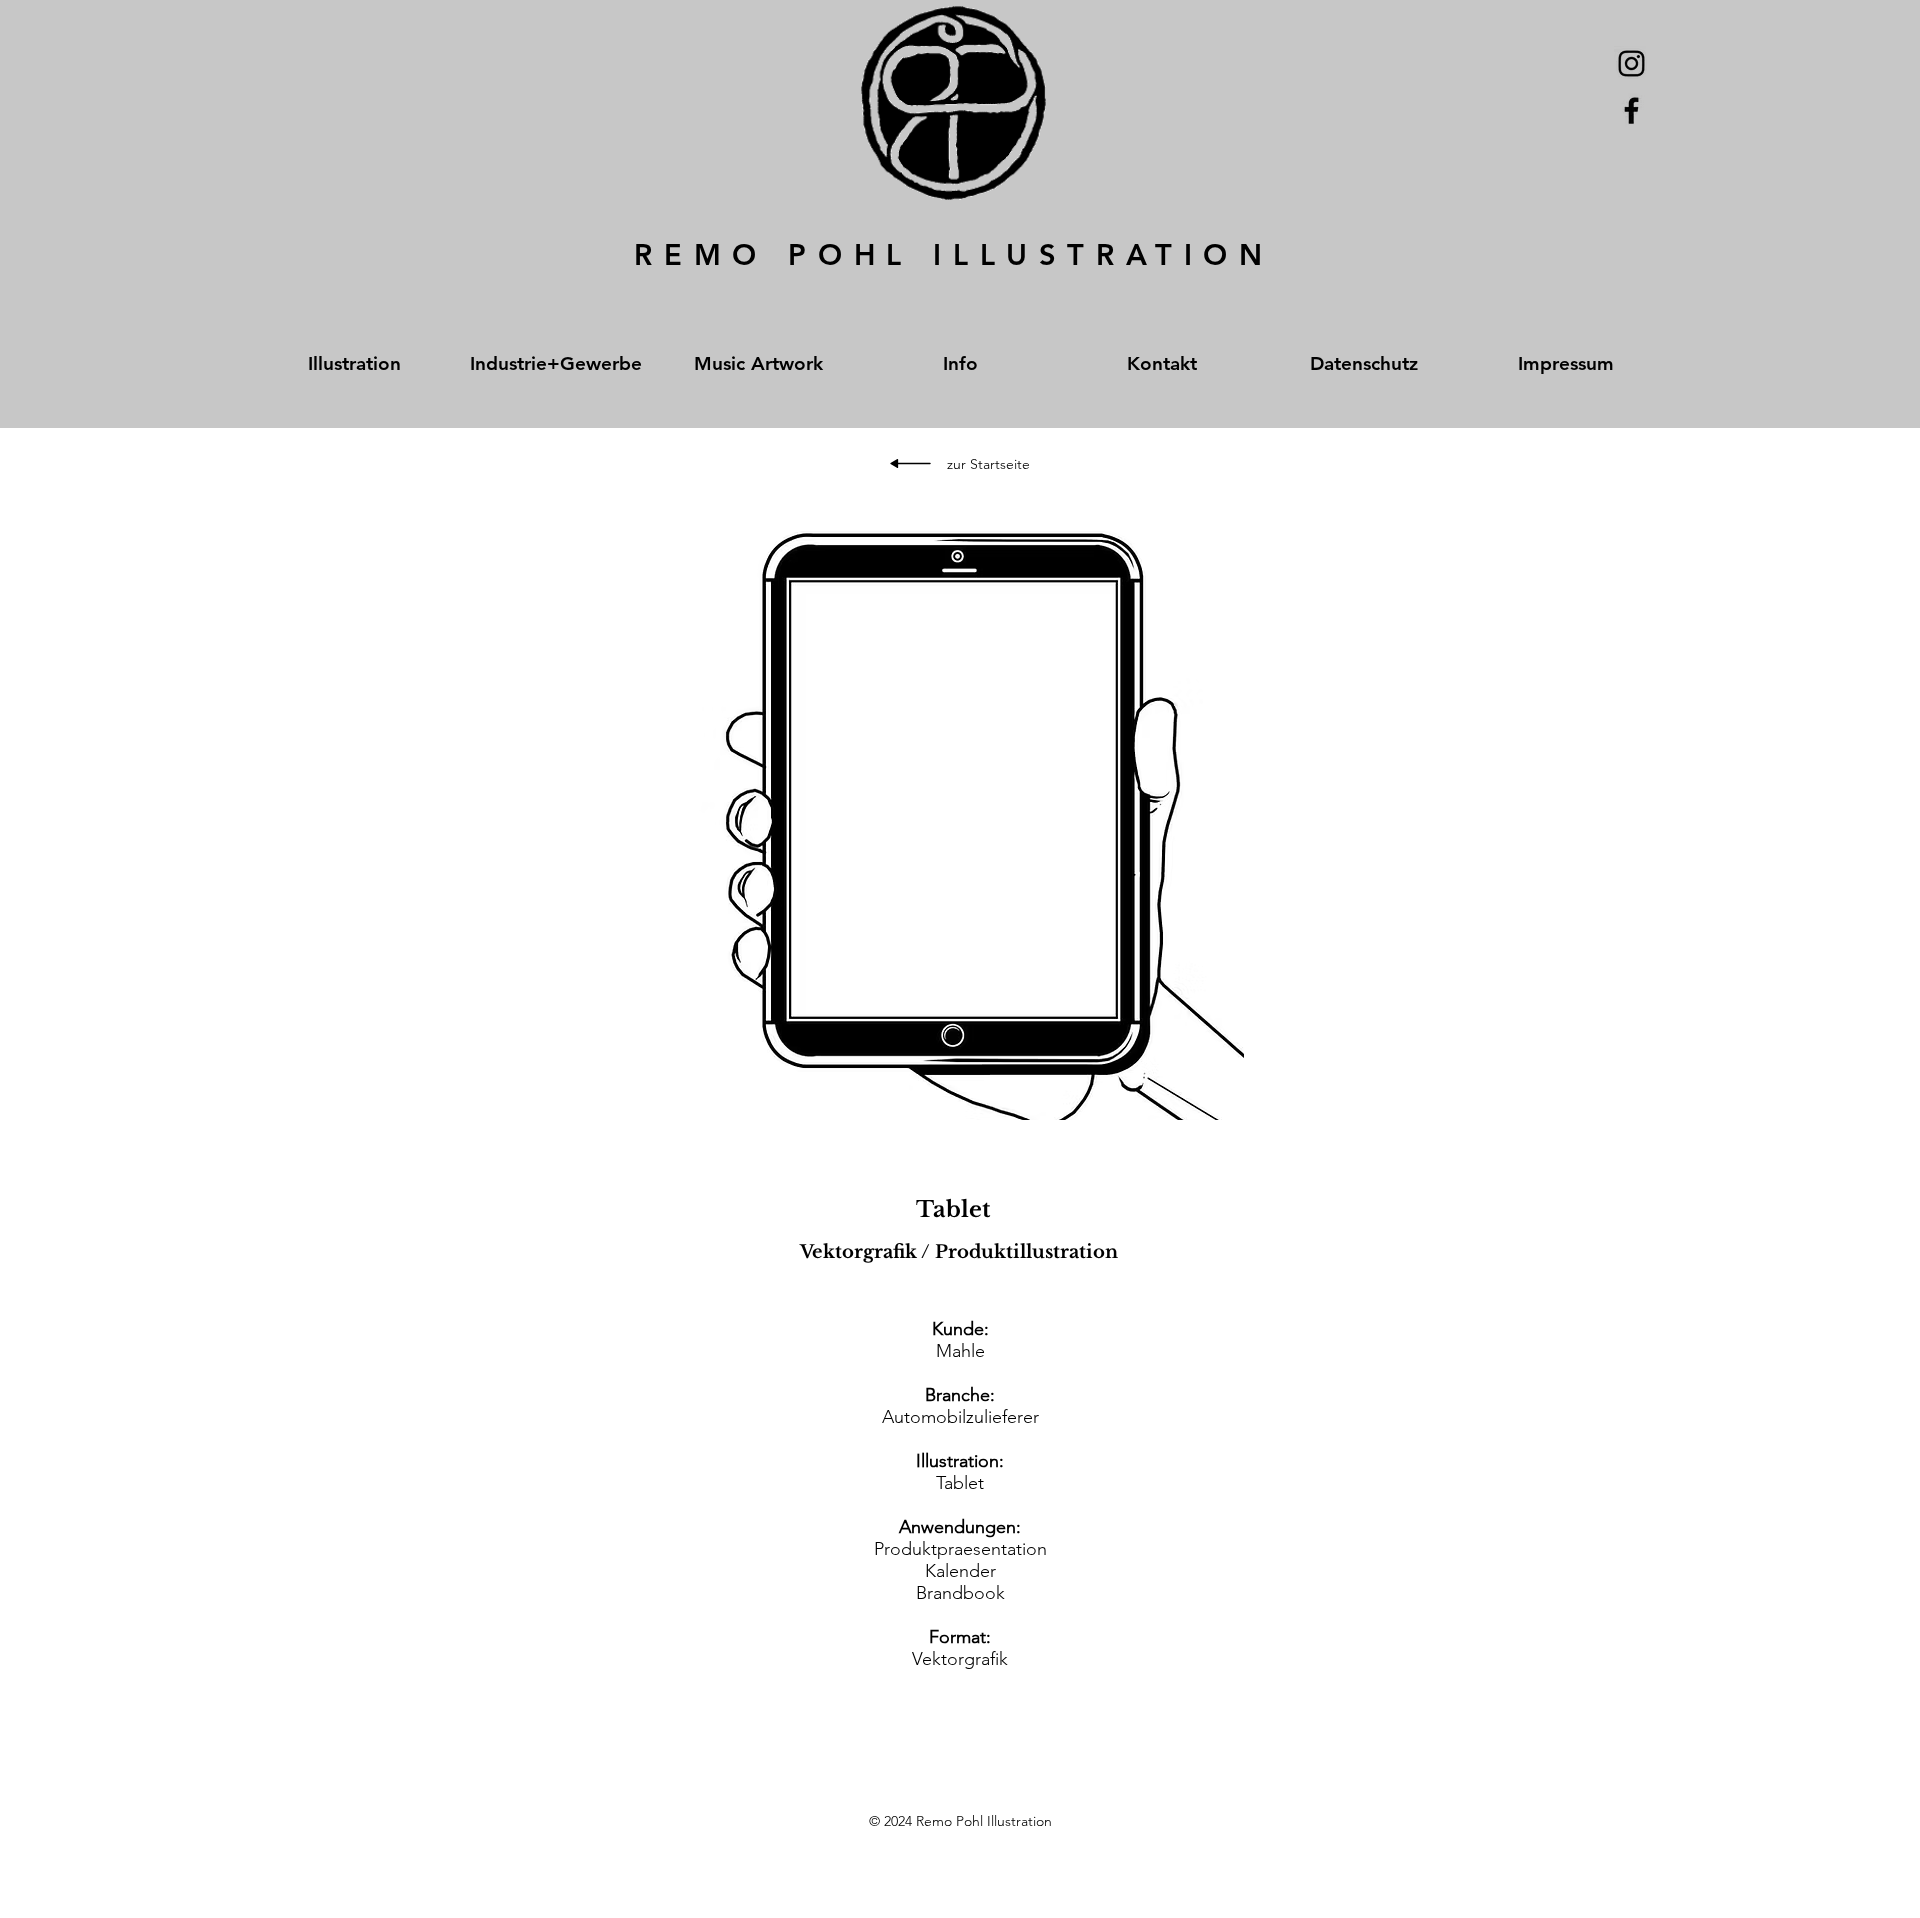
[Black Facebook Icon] (1631, 110)
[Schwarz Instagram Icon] (1631, 63)
